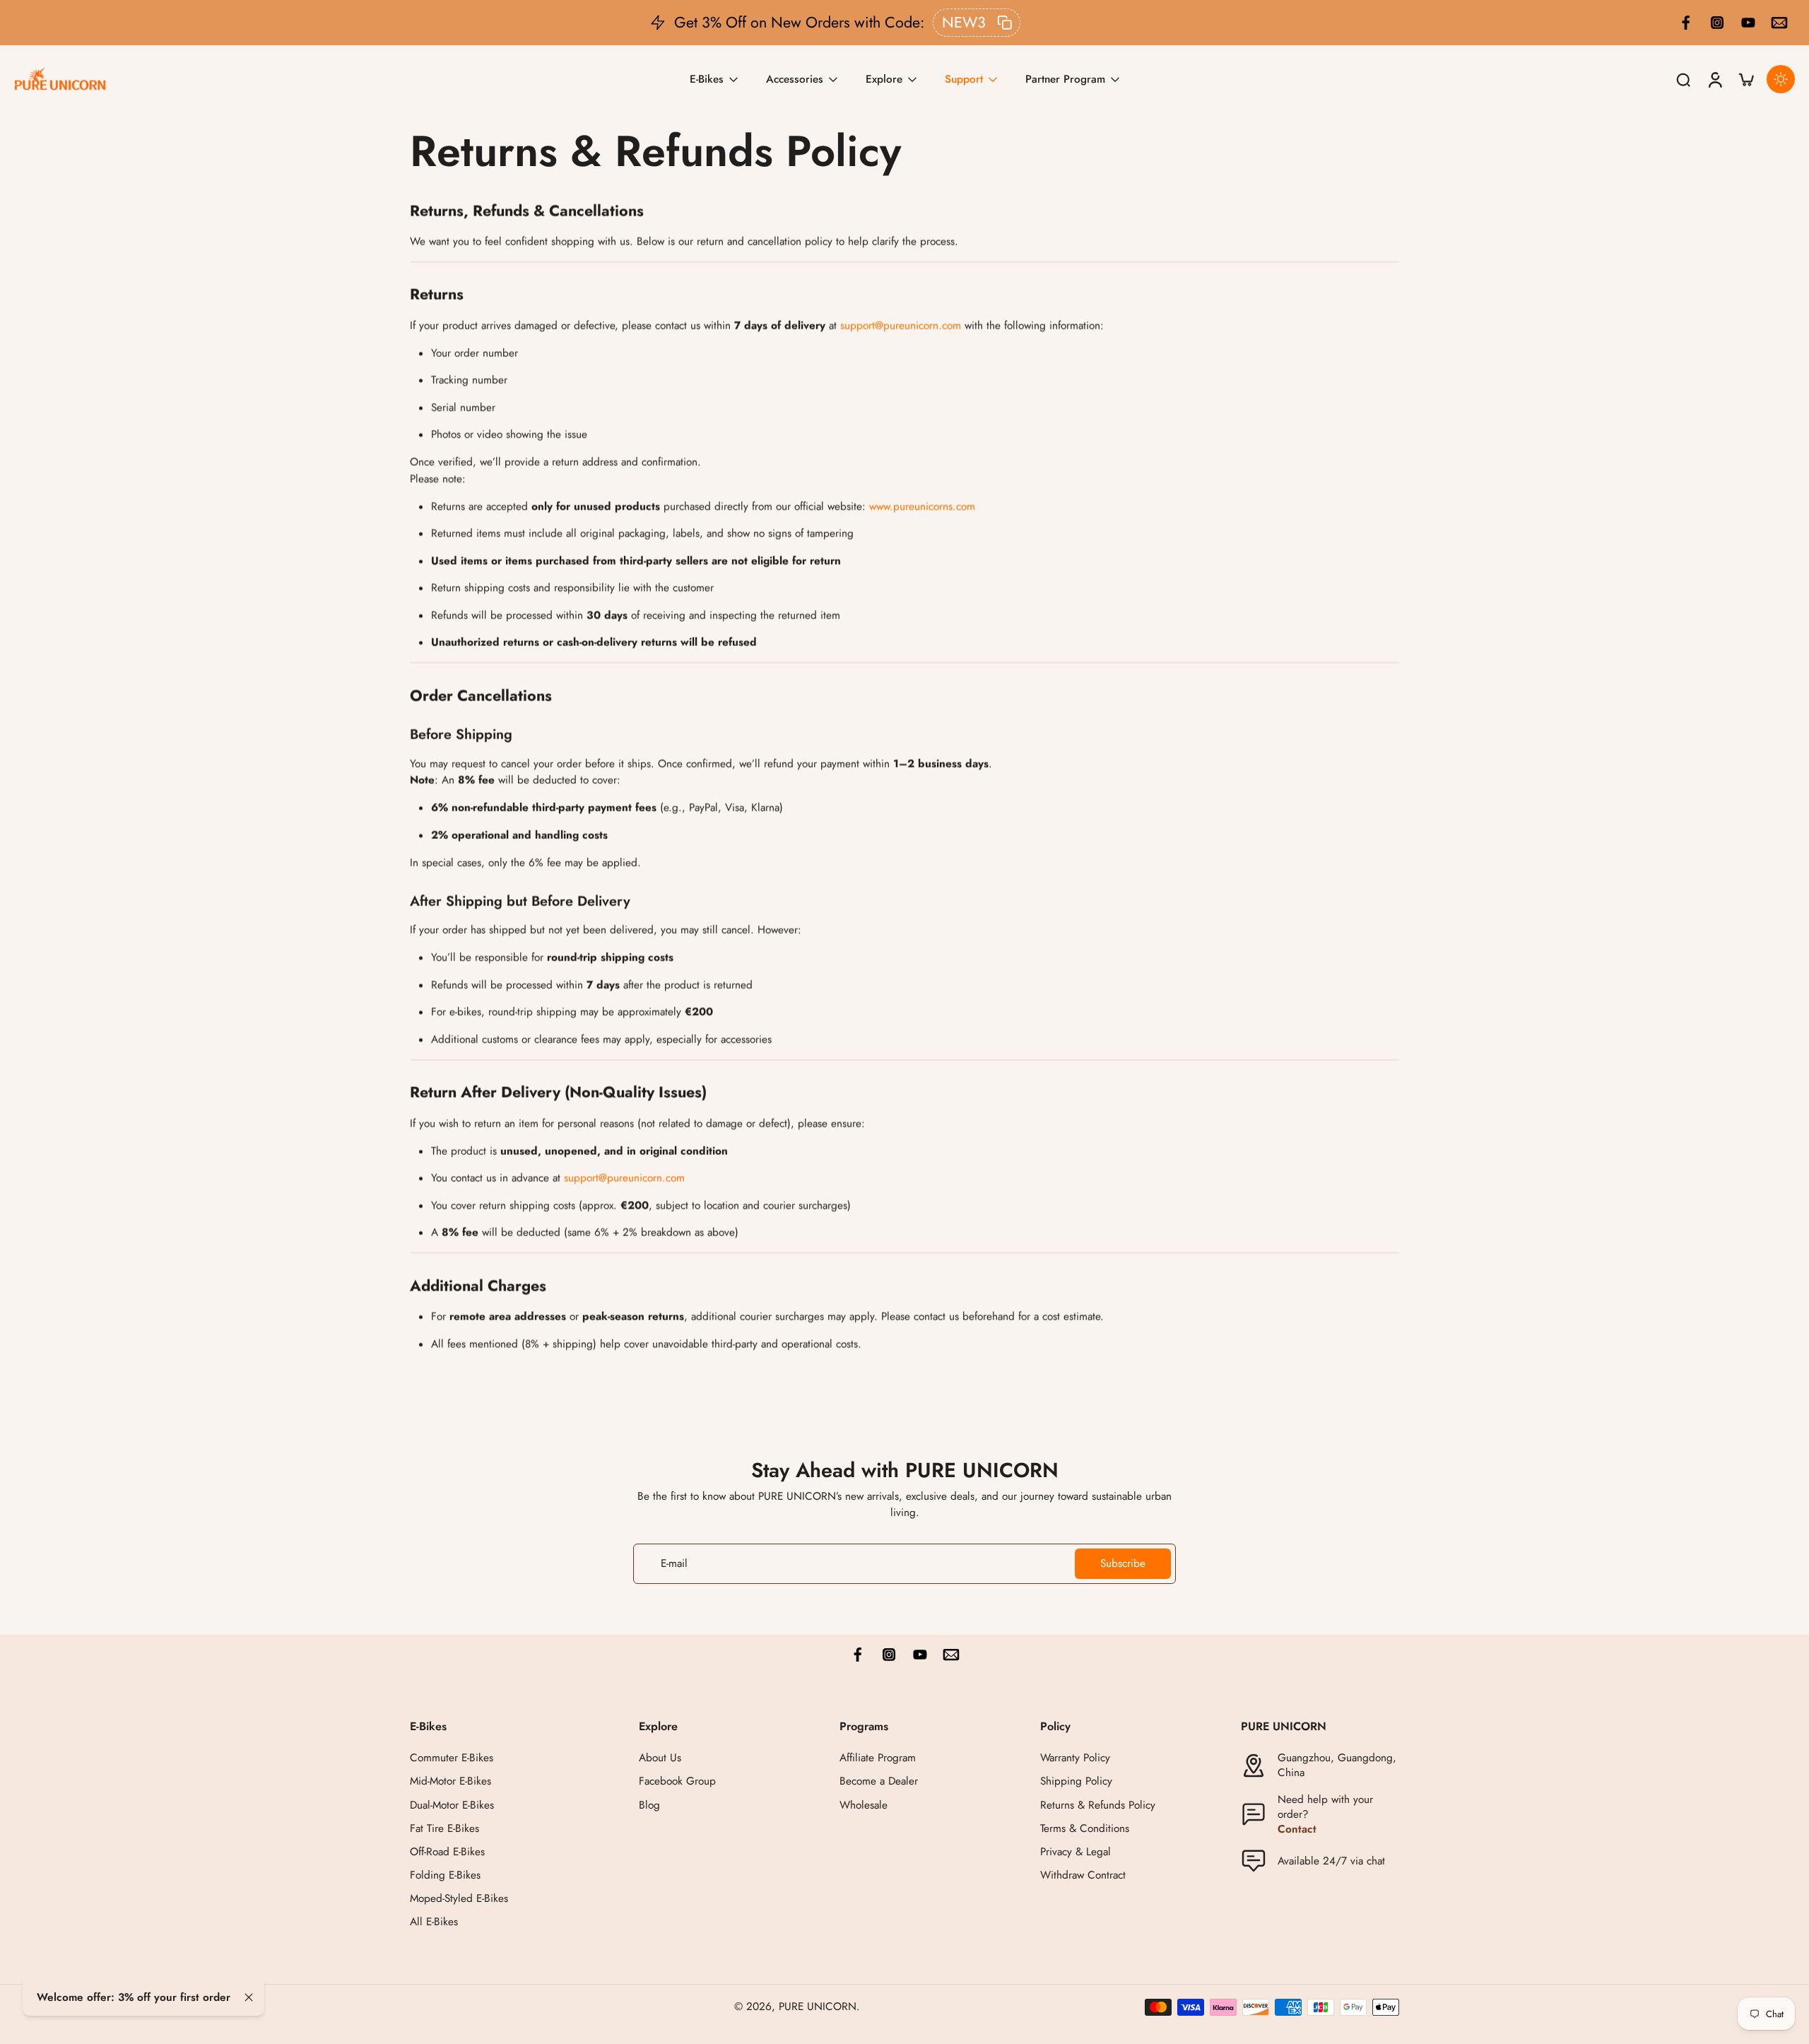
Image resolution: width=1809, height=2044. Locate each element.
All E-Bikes (434, 1923)
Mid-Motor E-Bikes (450, 1782)
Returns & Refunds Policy (1098, 1805)
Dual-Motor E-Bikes (452, 1805)
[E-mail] (1779, 23)
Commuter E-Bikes (452, 1759)
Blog (649, 1805)
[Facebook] (1686, 23)
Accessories (795, 78)
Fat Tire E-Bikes (444, 1829)
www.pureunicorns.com (922, 507)
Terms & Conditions (1085, 1829)
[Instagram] (1717, 23)
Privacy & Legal (1076, 1852)
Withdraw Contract (1083, 1875)
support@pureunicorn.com (901, 326)
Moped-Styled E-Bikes (459, 1899)
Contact (1297, 1829)
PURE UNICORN (818, 2007)
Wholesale (864, 1805)
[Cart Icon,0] (1745, 80)
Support (964, 78)
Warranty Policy (1075, 1759)
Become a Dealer (879, 1782)
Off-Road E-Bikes (447, 1852)
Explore (884, 78)
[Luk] (249, 1997)
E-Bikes (707, 78)
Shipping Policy (1076, 1782)
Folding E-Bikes (445, 1875)
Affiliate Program (878, 1759)
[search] (1683, 79)
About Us (660, 1759)
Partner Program (1065, 78)
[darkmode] (1781, 79)
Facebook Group (677, 1782)
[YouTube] (1748, 23)
